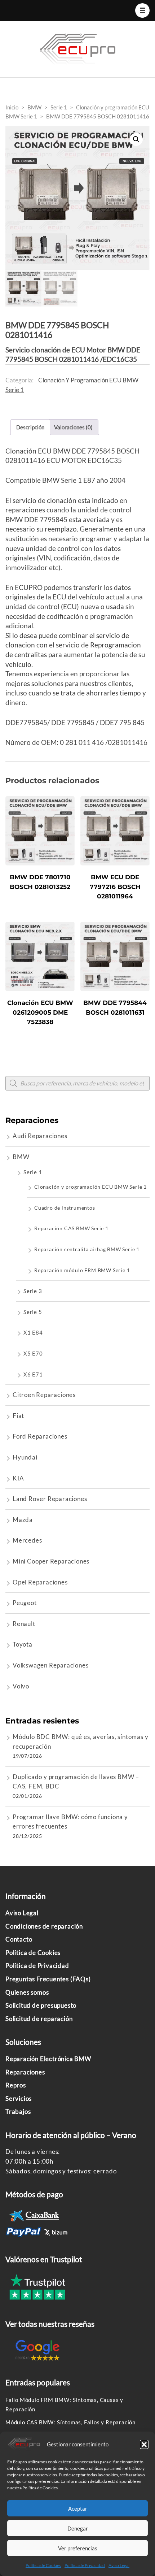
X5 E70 (33, 1353)
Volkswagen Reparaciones (50, 1665)
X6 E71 (33, 1374)
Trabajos (18, 2111)
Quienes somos (27, 1992)
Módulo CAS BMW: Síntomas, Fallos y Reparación (70, 2422)
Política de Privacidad (85, 2565)
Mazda (23, 1520)
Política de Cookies (43, 2565)
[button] (144, 2444)
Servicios (19, 2098)
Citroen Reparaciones (44, 1395)
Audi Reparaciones (40, 1136)
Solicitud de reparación (39, 2019)
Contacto (19, 1939)
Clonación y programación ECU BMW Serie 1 (90, 1187)
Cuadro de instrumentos (65, 1208)
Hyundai (25, 1457)
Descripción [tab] (30, 427)
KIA (18, 1478)
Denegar (78, 2528)
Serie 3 (33, 1291)
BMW (21, 1157)
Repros (16, 2085)
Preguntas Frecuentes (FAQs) (48, 1979)
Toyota (23, 1644)
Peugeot (25, 1603)
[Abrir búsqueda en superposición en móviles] (77, 1083)
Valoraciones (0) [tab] (73, 427)
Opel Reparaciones (40, 1582)
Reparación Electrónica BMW (48, 2059)
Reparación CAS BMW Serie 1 (71, 1228)
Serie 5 (33, 1312)
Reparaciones (25, 2072)
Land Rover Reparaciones (50, 1499)
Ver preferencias (78, 2548)
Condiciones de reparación (44, 1926)
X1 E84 (33, 1332)
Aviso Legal (119, 2565)
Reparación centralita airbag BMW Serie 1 (87, 1249)
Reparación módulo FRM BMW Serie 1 (82, 1270)
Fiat (18, 1416)
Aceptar (78, 2508)
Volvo (21, 1686)
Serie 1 (33, 1172)
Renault (24, 1624)
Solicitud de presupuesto (41, 2005)
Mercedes (27, 1540)
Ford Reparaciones (40, 1436)
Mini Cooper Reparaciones (51, 1561)
